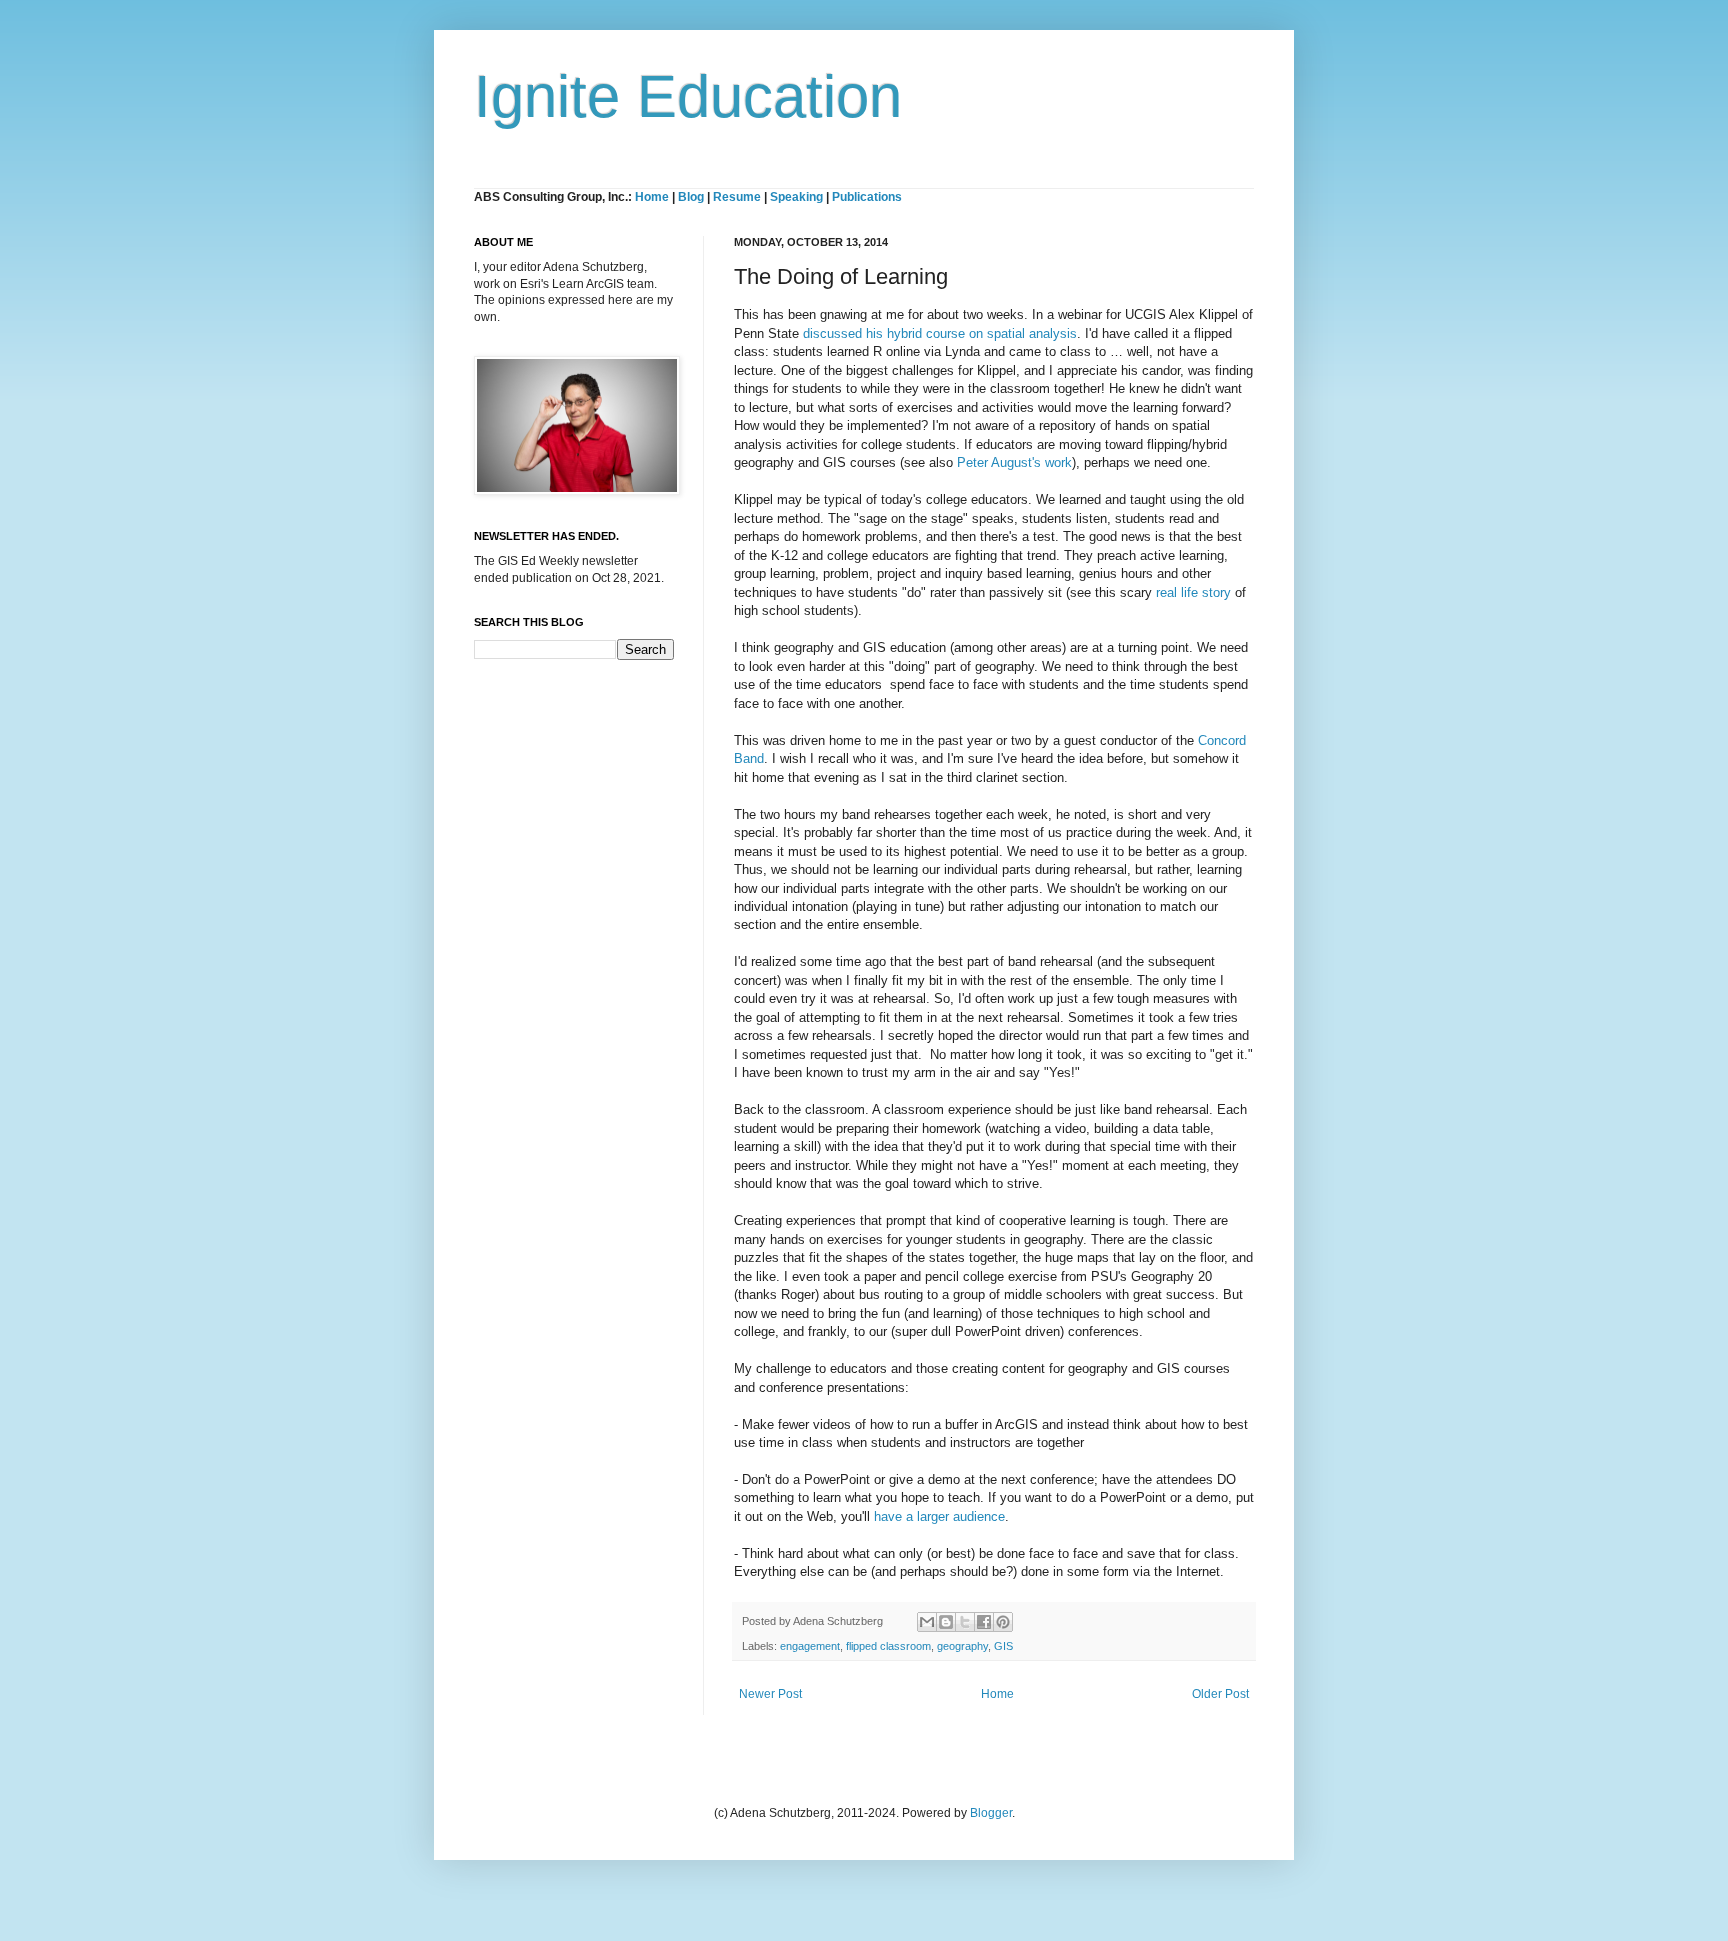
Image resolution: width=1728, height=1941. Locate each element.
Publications (867, 197)
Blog (691, 197)
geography (962, 1646)
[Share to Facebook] (984, 1622)
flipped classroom (888, 1646)
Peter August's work (1014, 462)
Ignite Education (688, 96)
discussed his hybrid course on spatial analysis (940, 333)
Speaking (796, 197)
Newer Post (770, 1694)
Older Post (1220, 1694)
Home (652, 197)
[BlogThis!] (946, 1622)
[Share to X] (965, 1622)
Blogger (991, 1813)
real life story (1193, 592)
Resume (738, 197)
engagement (810, 1646)
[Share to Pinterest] (1003, 1622)
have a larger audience (939, 1516)
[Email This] (927, 1622)
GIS (1003, 1646)
